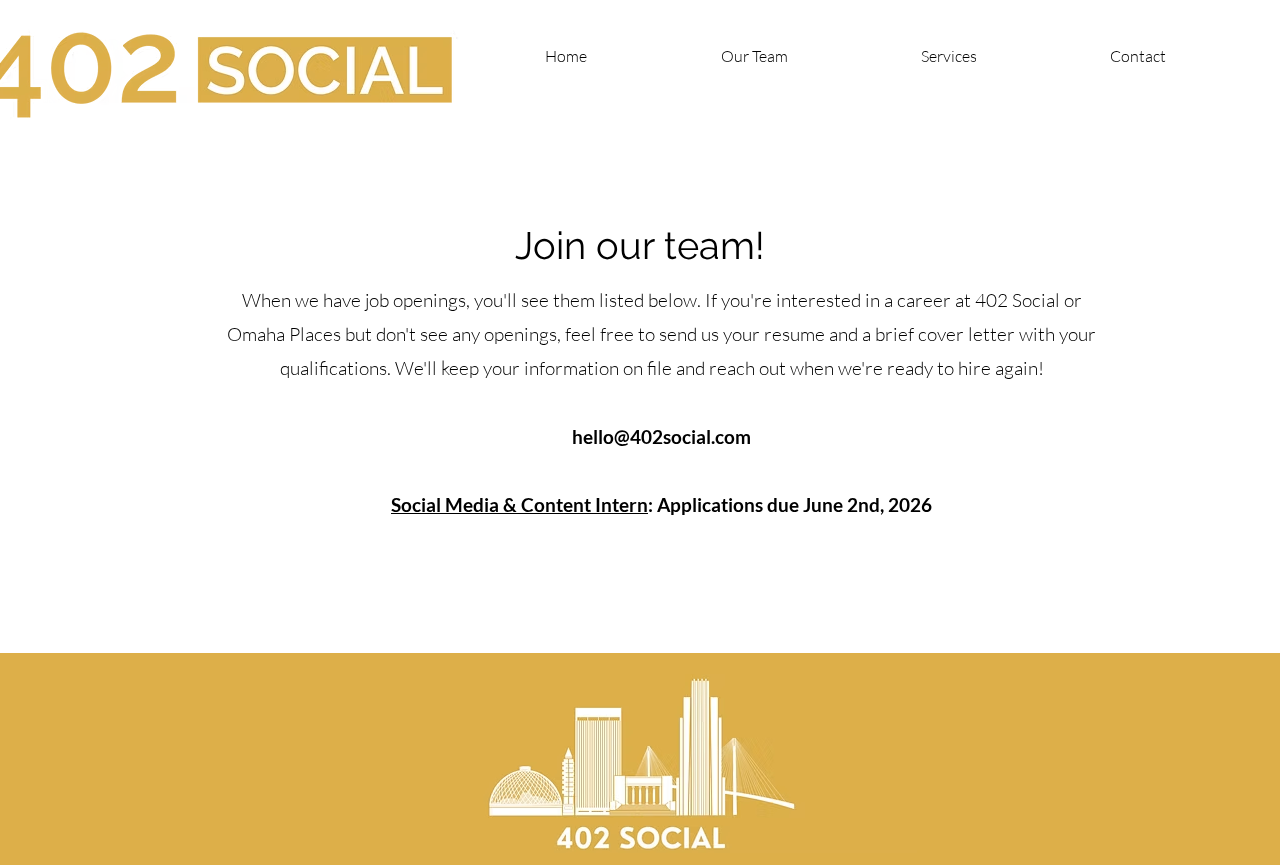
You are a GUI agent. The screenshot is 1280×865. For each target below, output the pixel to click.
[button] (1137, 56)
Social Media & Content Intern (519, 504)
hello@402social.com (661, 436)
